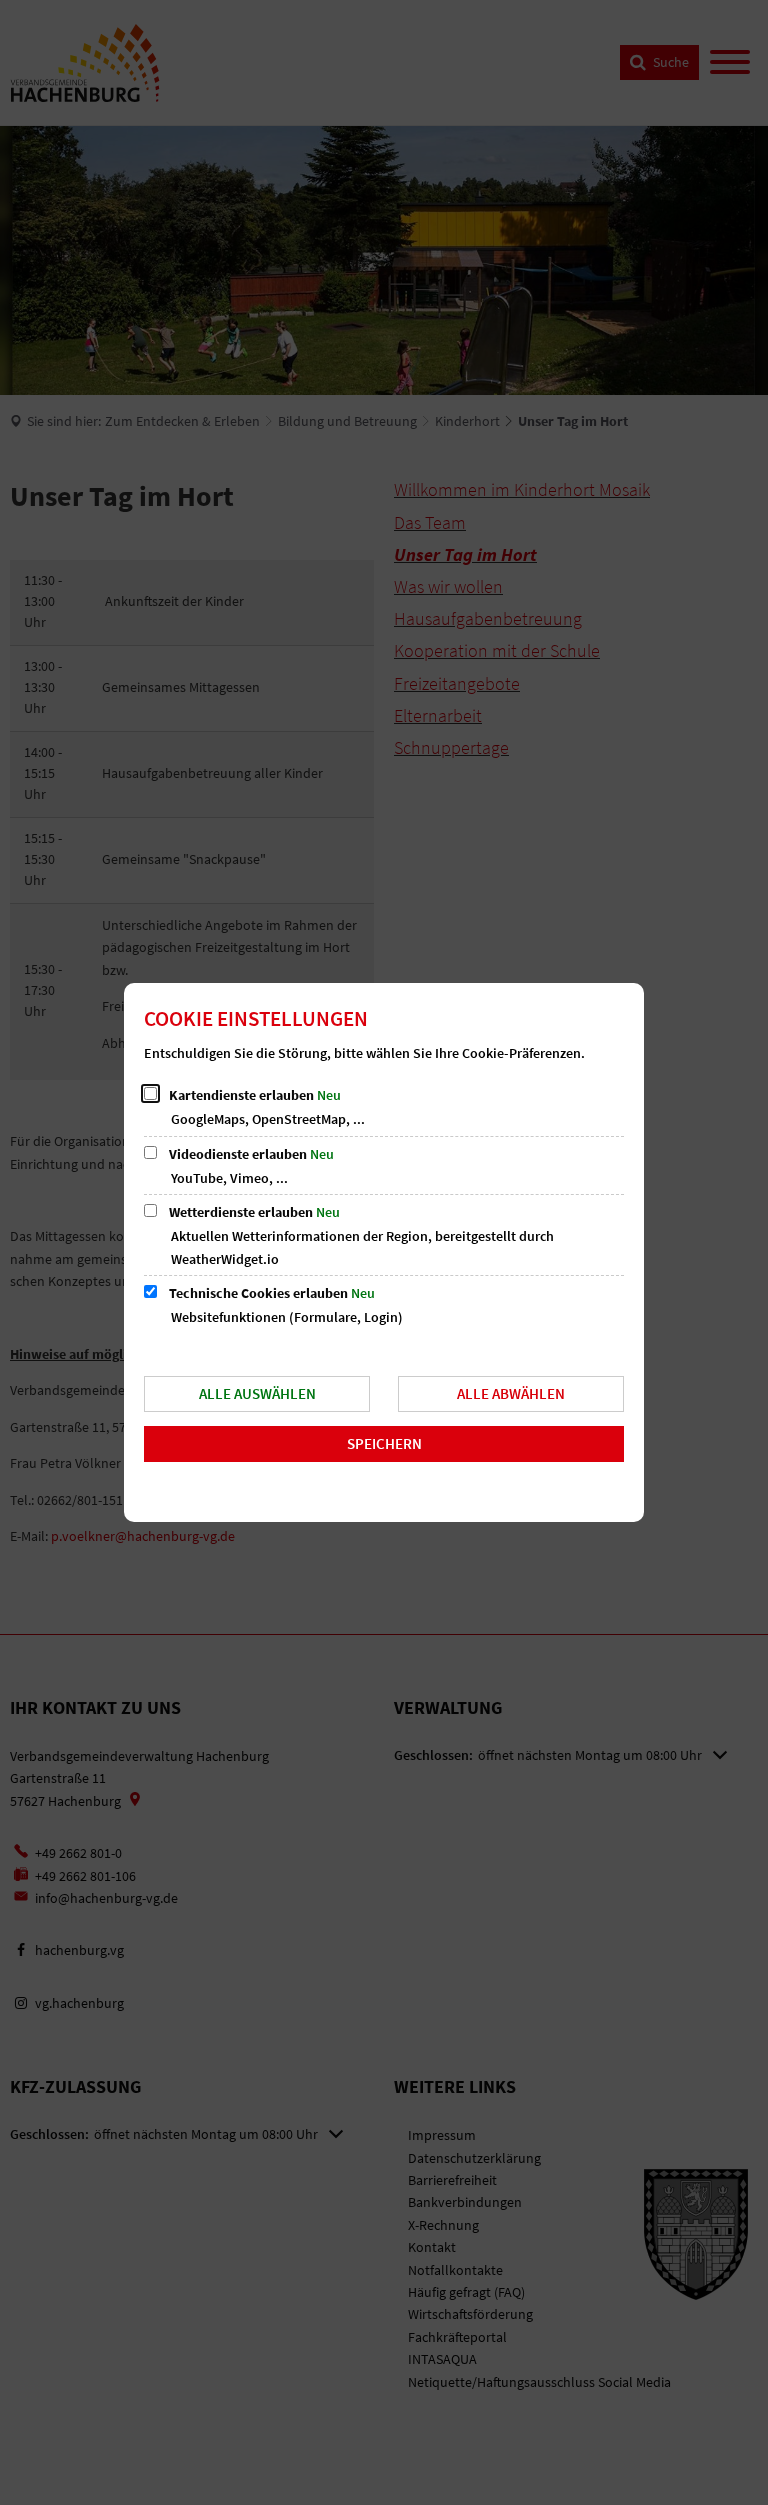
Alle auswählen (257, 1393)
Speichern (384, 1443)
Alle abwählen (511, 1393)
